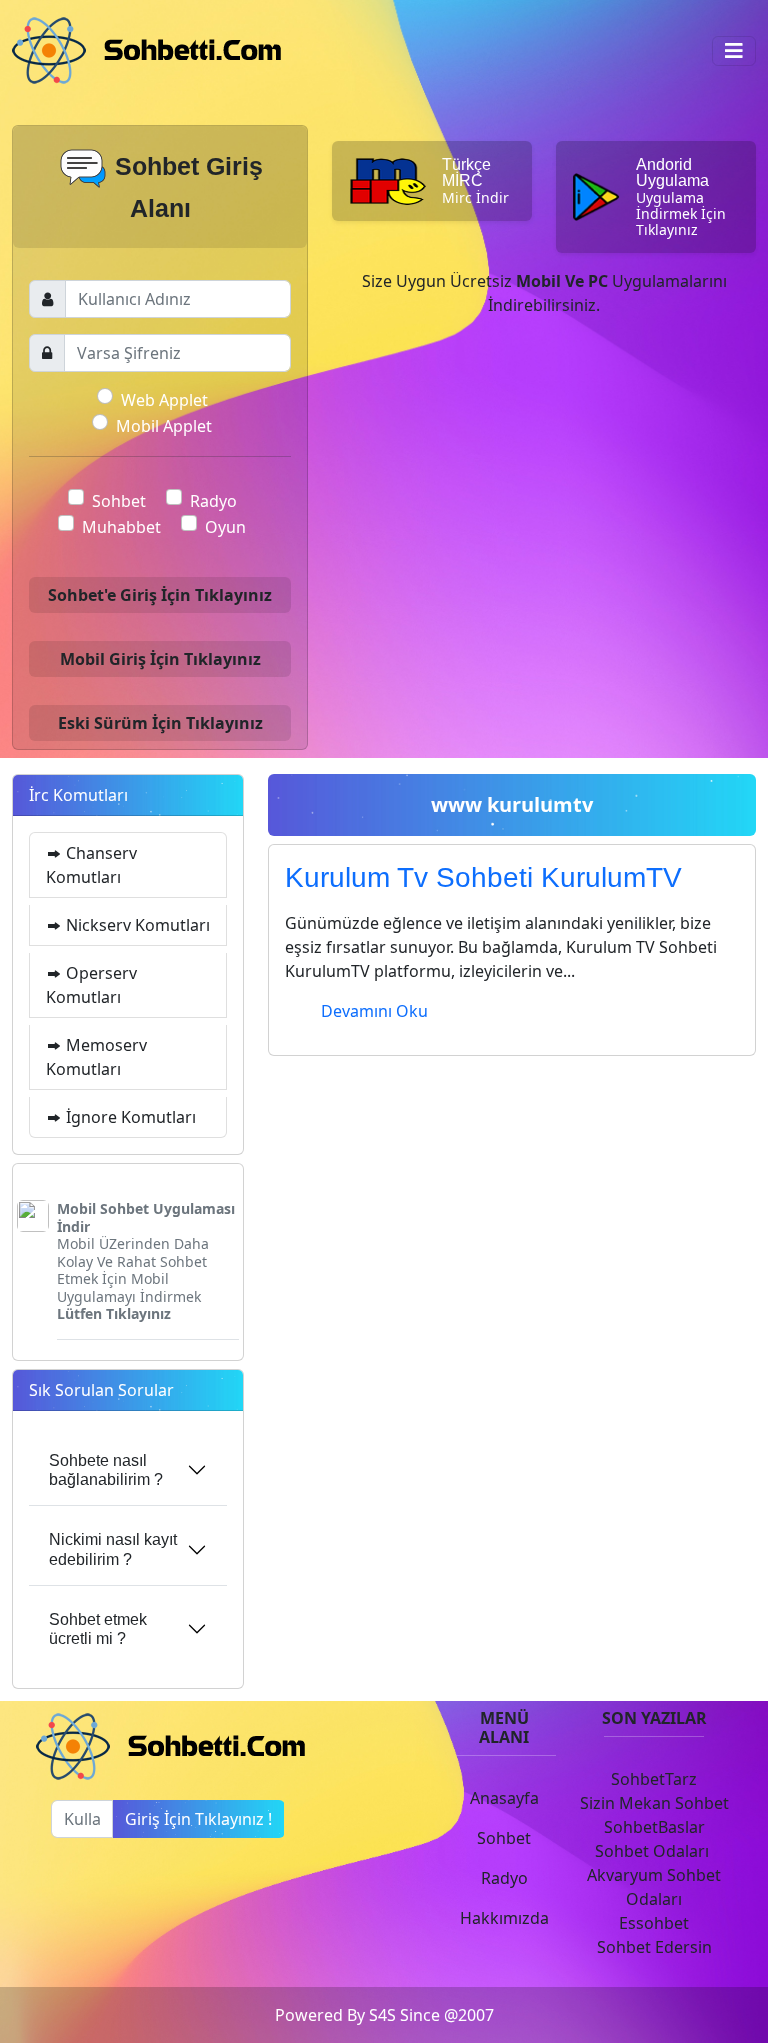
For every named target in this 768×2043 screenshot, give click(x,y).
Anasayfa (504, 1798)
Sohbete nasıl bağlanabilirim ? (106, 1470)
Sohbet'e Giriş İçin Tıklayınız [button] (160, 595)
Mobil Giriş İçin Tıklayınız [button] (160, 659)
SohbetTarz (654, 1779)
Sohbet (119, 501)
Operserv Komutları (91, 985)
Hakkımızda (504, 1918)
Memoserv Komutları (96, 1057)
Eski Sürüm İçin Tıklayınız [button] (160, 723)
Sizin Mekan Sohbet (654, 1803)
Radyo (213, 501)
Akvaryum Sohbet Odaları (654, 1887)
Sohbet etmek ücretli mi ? (98, 1629)
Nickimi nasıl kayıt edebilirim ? (113, 1549)
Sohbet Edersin (654, 1947)
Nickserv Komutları (136, 925)
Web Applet (164, 400)
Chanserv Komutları (91, 865)
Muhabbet (121, 527)
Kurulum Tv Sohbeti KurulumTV (483, 877)
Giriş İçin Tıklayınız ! (198, 1819)
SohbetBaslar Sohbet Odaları (654, 1839)
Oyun (225, 527)
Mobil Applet (164, 426)
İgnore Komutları (129, 1117)
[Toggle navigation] (734, 51)
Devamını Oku (374, 1011)
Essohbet (654, 1923)
